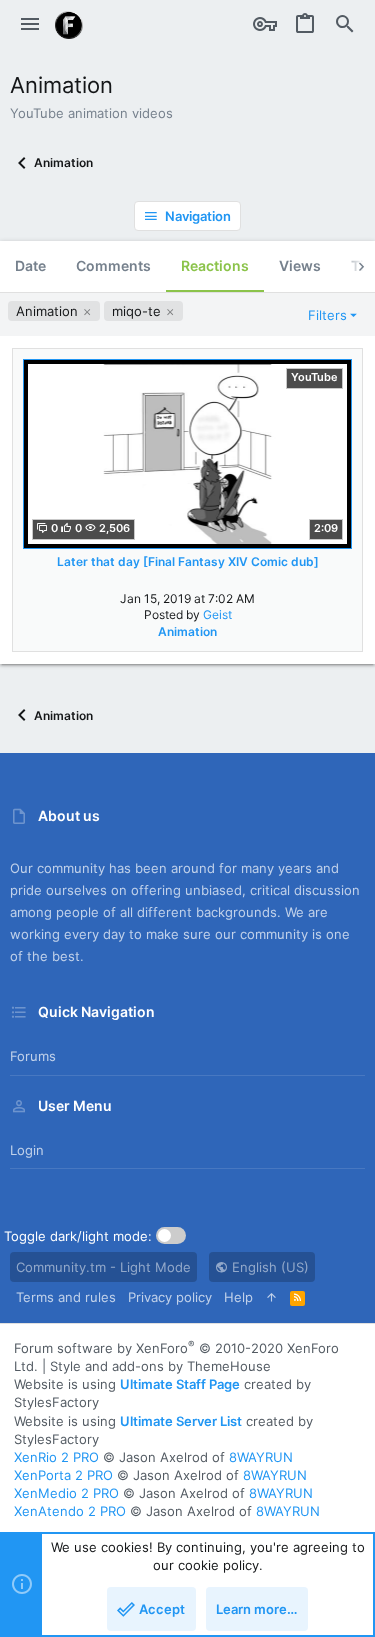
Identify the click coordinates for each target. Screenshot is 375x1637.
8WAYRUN (261, 1457)
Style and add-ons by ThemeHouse (160, 1366)
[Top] (271, 1297)
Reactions (215, 265)
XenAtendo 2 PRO (70, 1511)
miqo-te (138, 311)
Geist (217, 614)
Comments (113, 265)
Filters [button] (327, 315)
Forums (33, 1056)
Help (238, 1297)
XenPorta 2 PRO (63, 1475)
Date (30, 265)
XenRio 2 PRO (56, 1457)
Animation (49, 311)
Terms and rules (66, 1297)
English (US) (268, 1267)
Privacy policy (170, 1297)
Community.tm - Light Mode (103, 1267)
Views (300, 265)
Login (27, 1150)
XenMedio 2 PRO (66, 1493)
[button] (30, 25)
